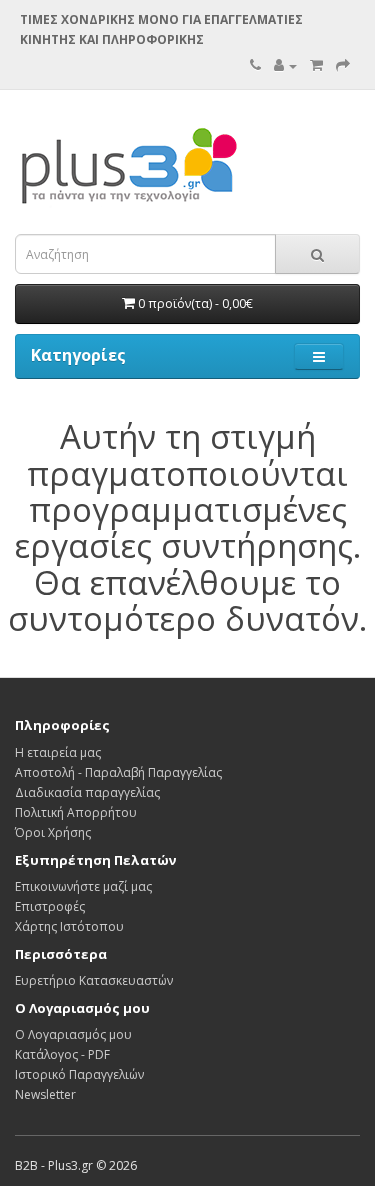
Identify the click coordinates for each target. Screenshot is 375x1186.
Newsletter (45, 1094)
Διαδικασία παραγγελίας (87, 792)
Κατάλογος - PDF (62, 1054)
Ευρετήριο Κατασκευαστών (94, 980)
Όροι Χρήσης (53, 832)
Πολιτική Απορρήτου (76, 812)
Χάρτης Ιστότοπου (69, 926)
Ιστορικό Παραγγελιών (79, 1074)
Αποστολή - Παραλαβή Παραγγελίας (118, 772)
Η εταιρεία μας (58, 752)
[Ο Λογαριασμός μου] (285, 65)
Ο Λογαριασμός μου (73, 1034)
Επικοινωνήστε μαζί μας (83, 886)
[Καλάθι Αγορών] (316, 65)
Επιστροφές (50, 906)
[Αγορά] (343, 65)
